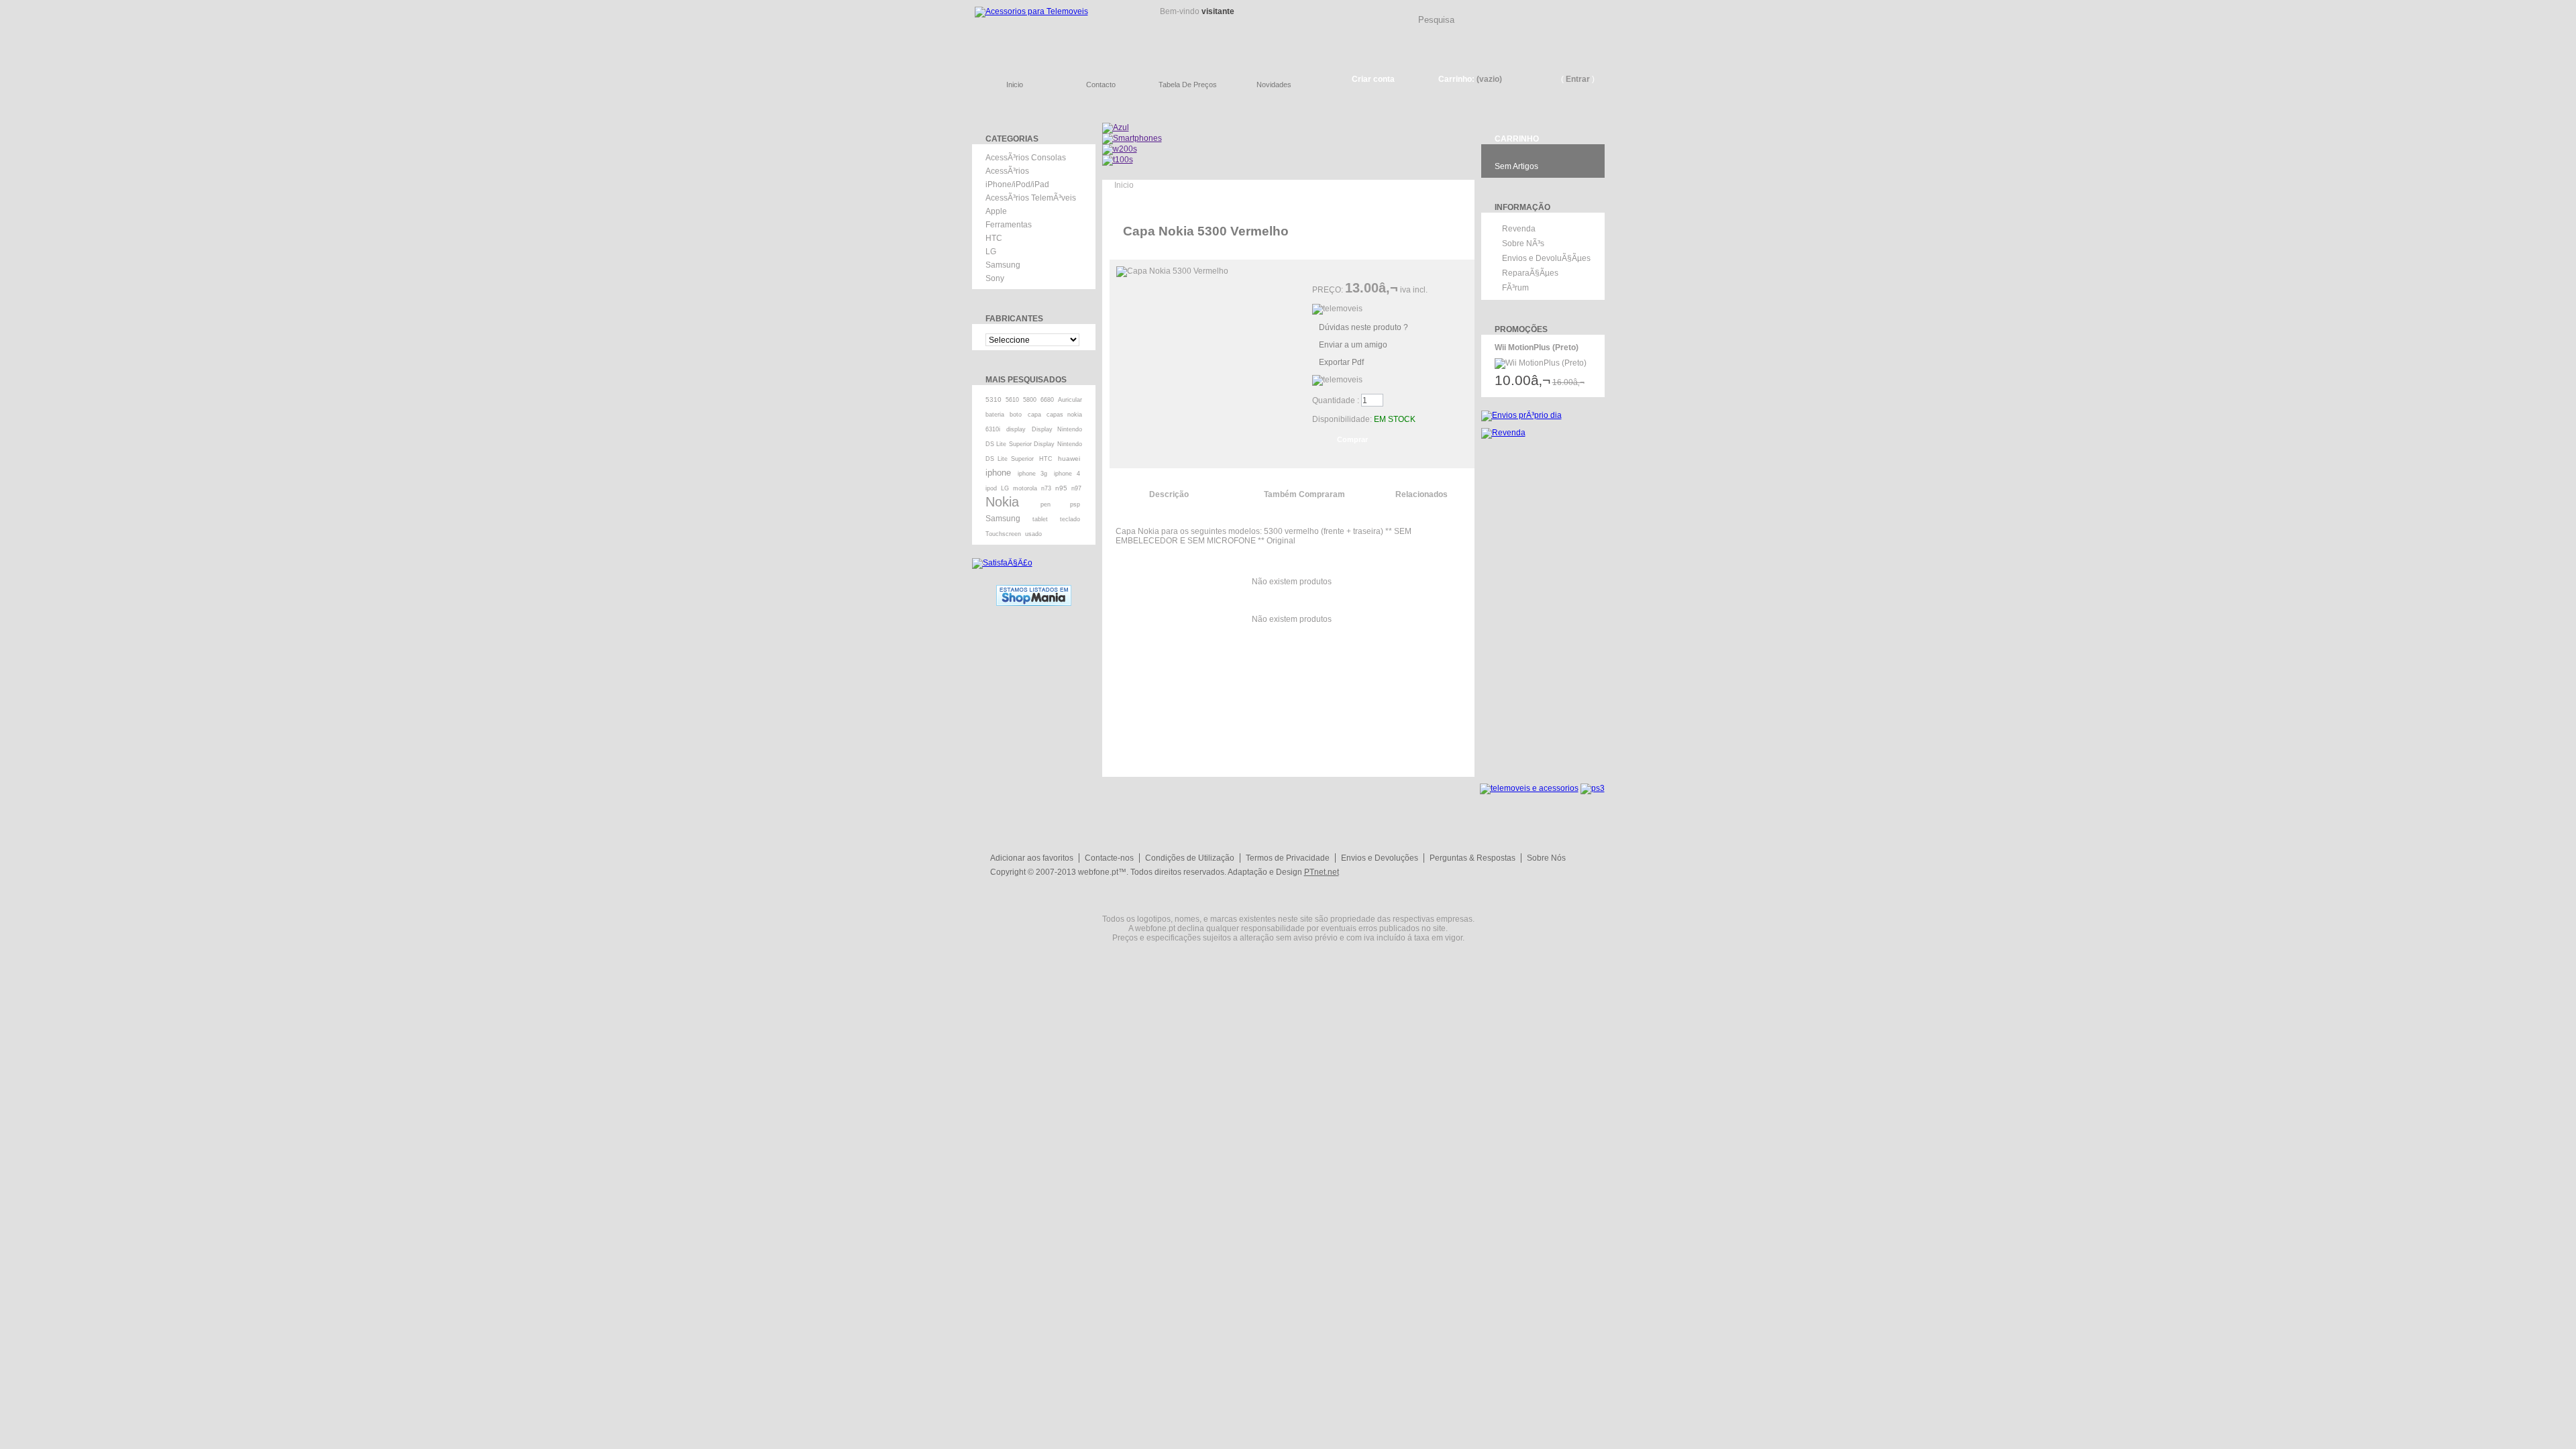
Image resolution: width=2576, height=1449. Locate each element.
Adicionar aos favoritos (1032, 858)
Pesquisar (1600, 9)
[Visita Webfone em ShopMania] (1034, 590)
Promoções (1521, 329)
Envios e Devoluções (1380, 858)
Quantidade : (1336, 400)
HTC (994, 238)
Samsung (1003, 265)
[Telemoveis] (1053, 31)
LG (991, 252)
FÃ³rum (1515, 288)
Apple (996, 211)
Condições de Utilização (1190, 858)
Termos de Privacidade (1288, 858)
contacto (1101, 85)
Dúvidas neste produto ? (1363, 327)
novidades (1274, 85)
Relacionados (1421, 494)
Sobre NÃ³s (1523, 244)
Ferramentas (1009, 225)
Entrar (1578, 79)
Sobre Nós (1546, 858)
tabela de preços (1188, 85)
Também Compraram (1304, 494)
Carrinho (1517, 139)
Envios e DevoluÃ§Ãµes (1546, 258)
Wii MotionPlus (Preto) (1537, 347)
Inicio (1124, 185)
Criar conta (1373, 79)
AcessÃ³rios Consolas (1026, 158)
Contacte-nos (1109, 858)
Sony (995, 278)
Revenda (1519, 229)
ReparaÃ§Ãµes (1530, 273)
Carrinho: (1456, 79)
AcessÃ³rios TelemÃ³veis (1031, 198)
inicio (1015, 85)
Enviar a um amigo (1353, 345)
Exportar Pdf (1341, 362)
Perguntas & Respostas (1472, 858)
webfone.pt (1098, 872)
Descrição (1169, 494)
